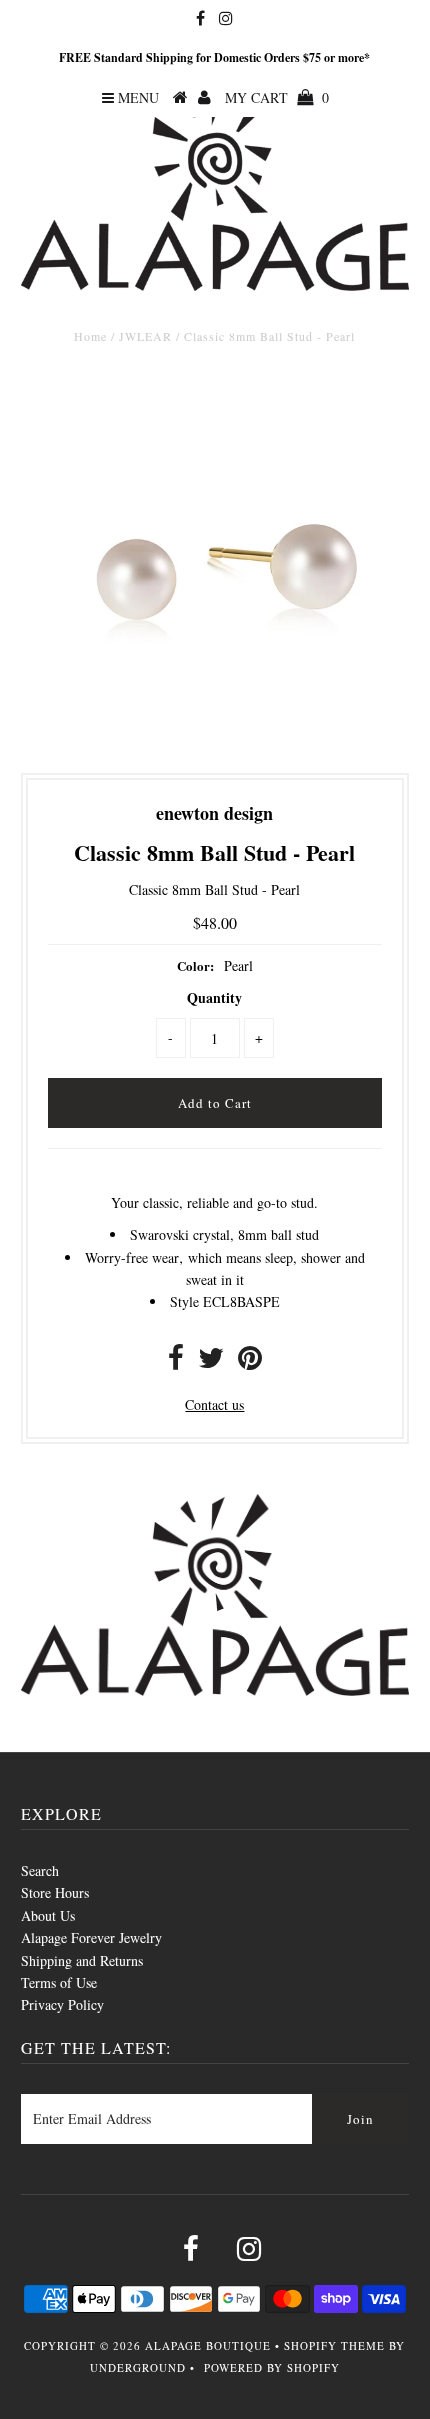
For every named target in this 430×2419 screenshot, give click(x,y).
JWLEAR (145, 336)
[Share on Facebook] (176, 1362)
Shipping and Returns (82, 1960)
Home (90, 336)
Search (40, 1870)
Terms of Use (59, 1982)
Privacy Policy (62, 2004)
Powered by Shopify (272, 2367)
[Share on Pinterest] (250, 1362)
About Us (48, 1915)
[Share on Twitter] (211, 1362)
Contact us (214, 1404)
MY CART (277, 97)
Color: (195, 965)
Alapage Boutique (208, 2345)
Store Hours (55, 1892)
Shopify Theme (334, 2345)
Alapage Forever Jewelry (91, 1937)
